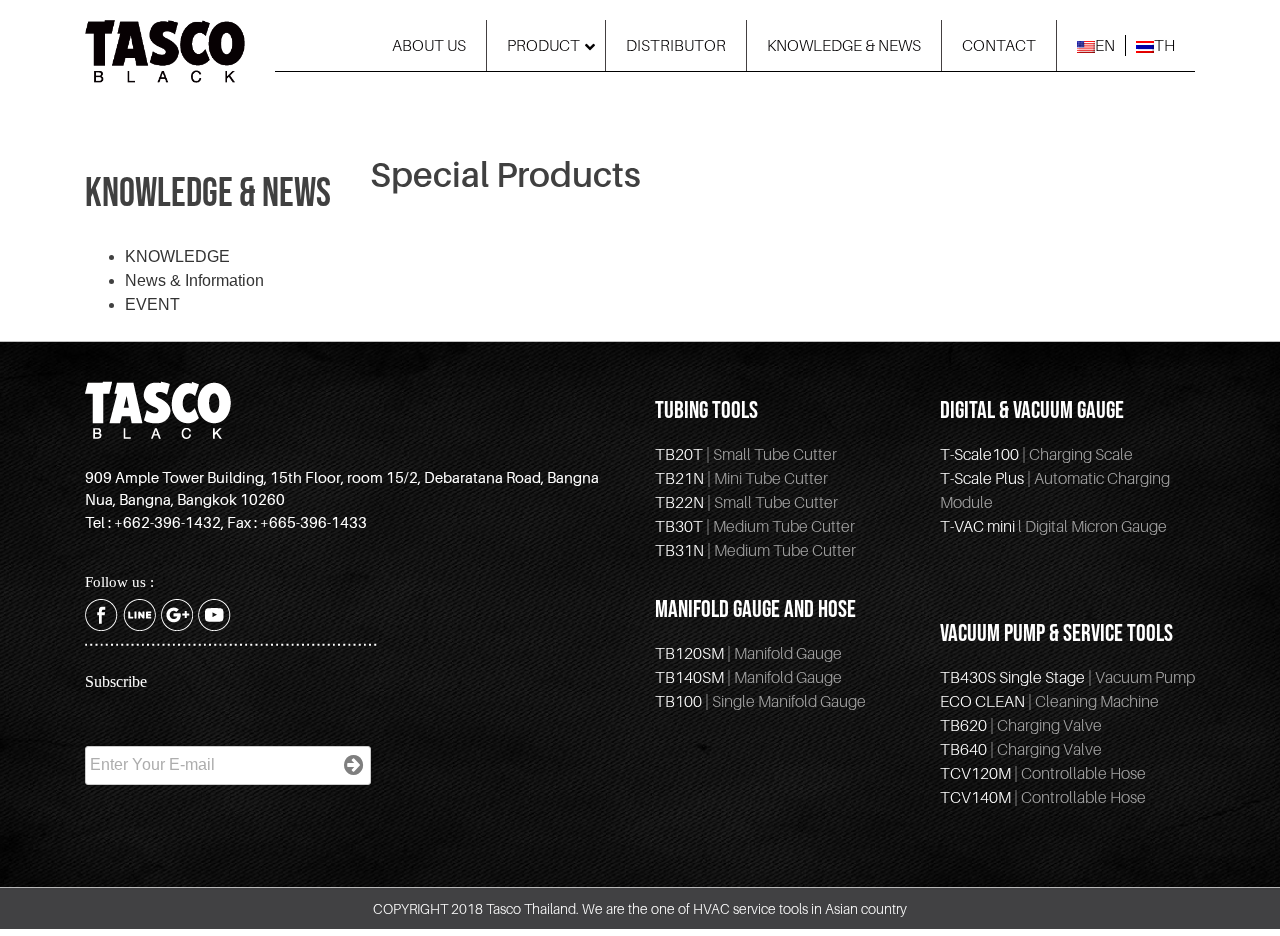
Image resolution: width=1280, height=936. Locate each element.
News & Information (194, 280)
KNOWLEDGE (177, 256)
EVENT (152, 304)
